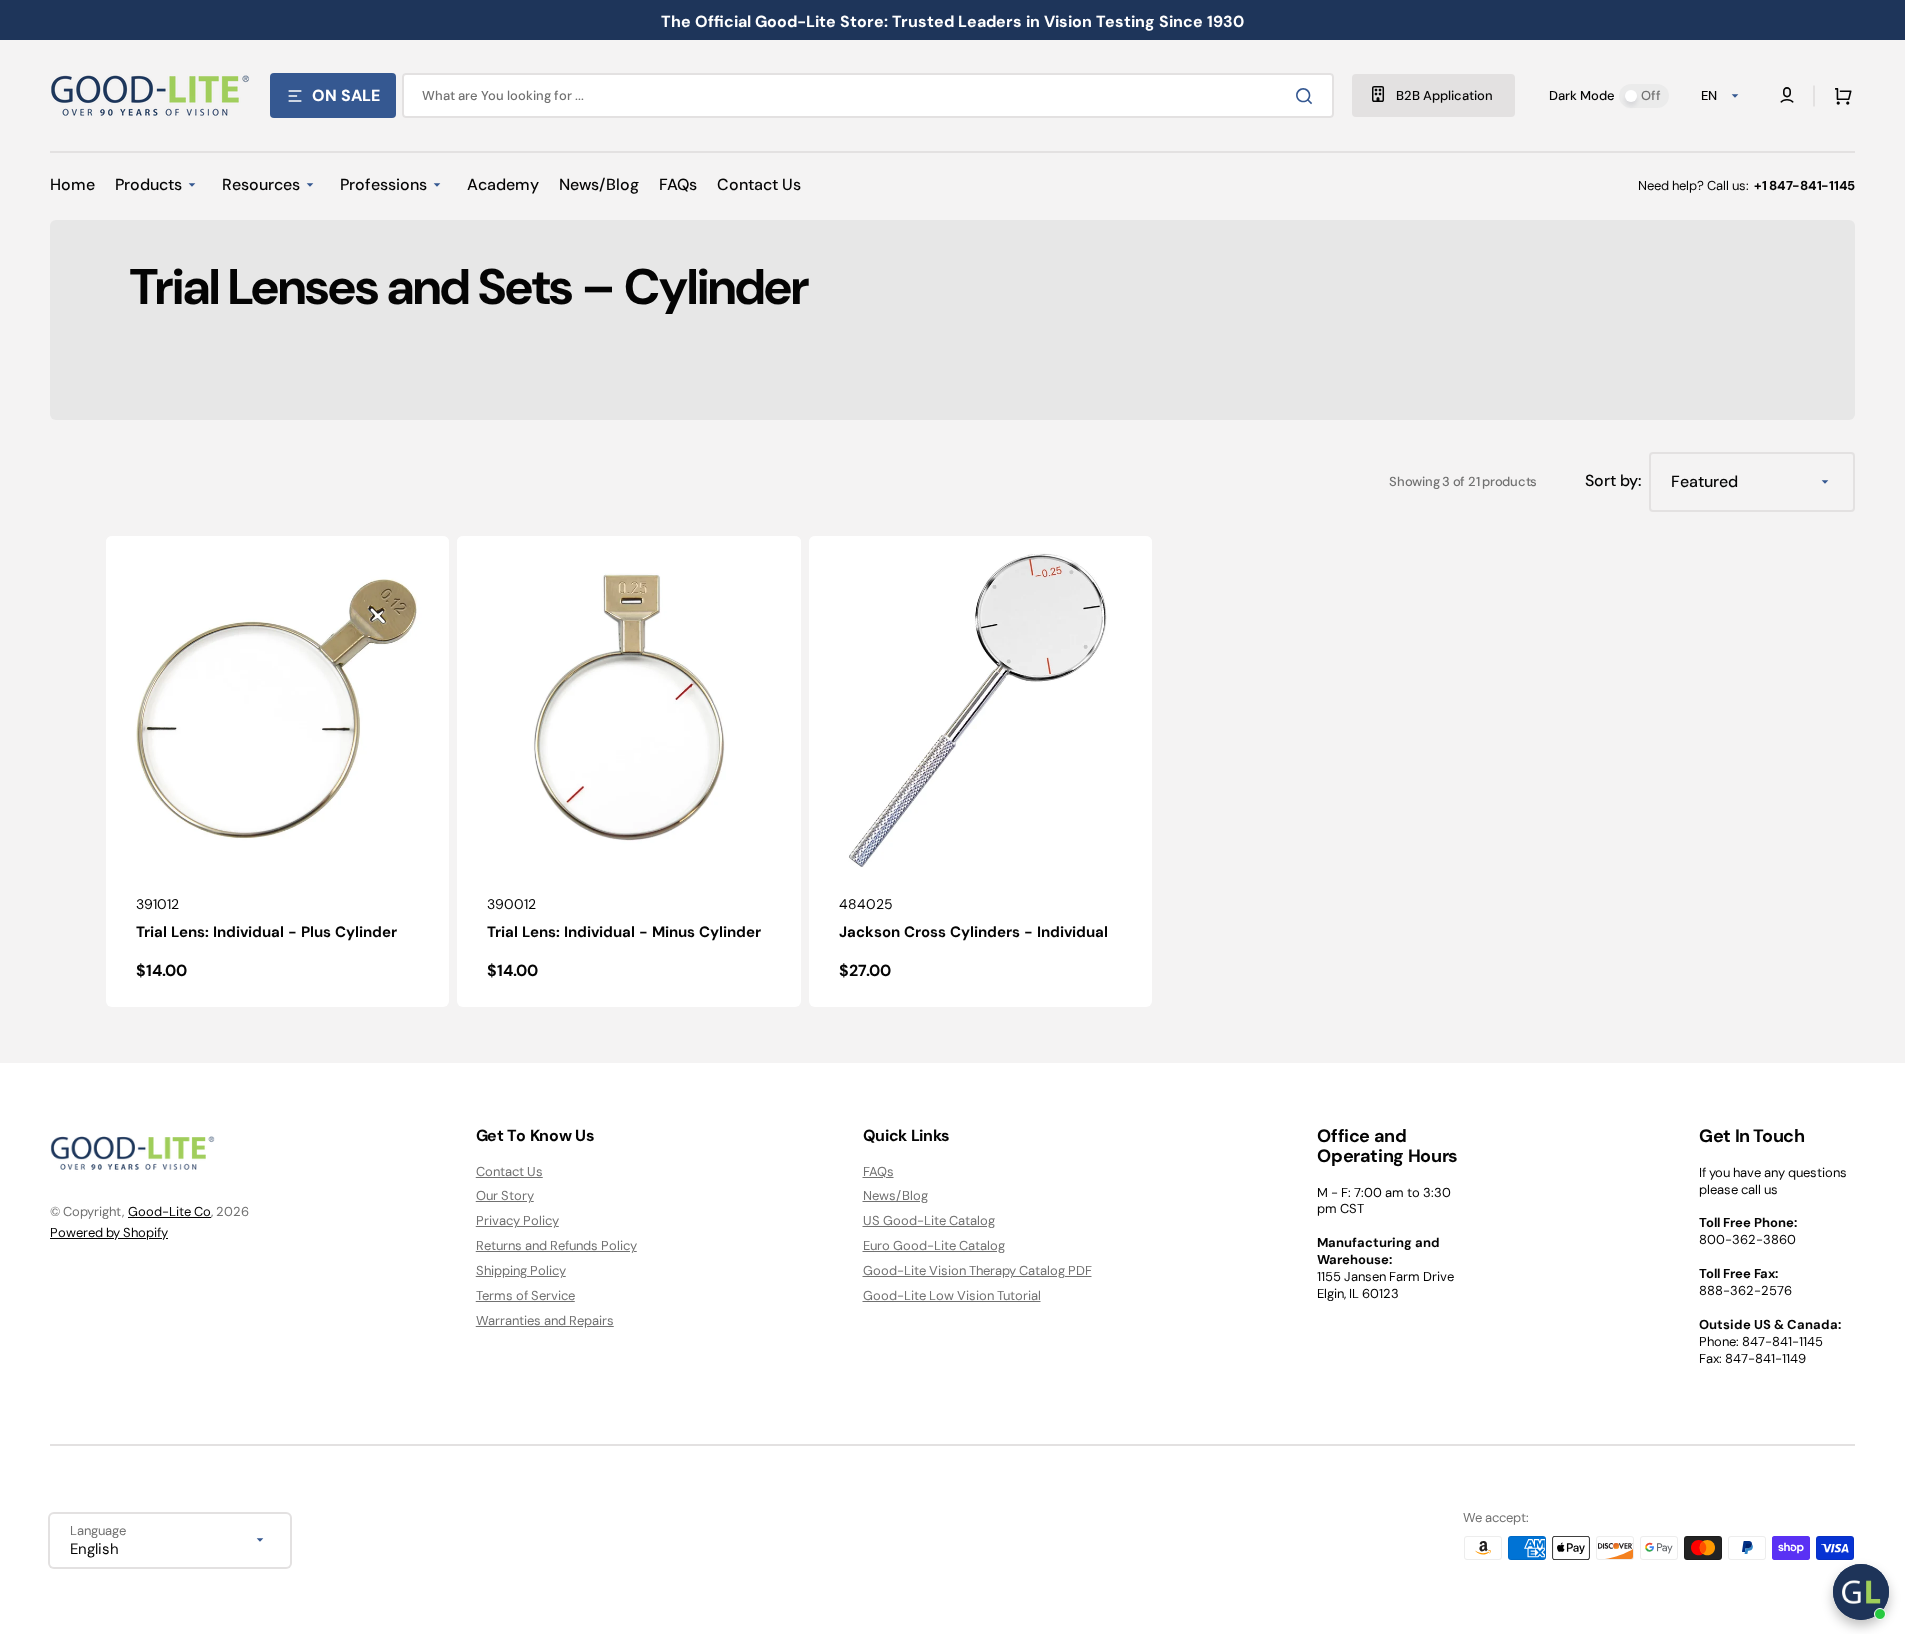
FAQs (878, 1172)
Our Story (505, 1195)
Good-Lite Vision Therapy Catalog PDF (977, 1270)
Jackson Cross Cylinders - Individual (973, 932)
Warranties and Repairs (545, 1320)
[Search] (1308, 96)
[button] (1839, 96)
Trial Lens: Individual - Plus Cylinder (266, 932)
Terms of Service (525, 1295)
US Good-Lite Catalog (929, 1220)
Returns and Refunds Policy (556, 1245)
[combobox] (868, 95)
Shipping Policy (521, 1270)
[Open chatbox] (1861, 1592)
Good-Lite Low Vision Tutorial (952, 1295)
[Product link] (278, 771)
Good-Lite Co (169, 1211)
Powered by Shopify (109, 1232)
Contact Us (509, 1172)
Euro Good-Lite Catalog (934, 1245)
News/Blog (895, 1195)
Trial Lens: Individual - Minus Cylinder (624, 932)
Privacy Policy (517, 1220)
